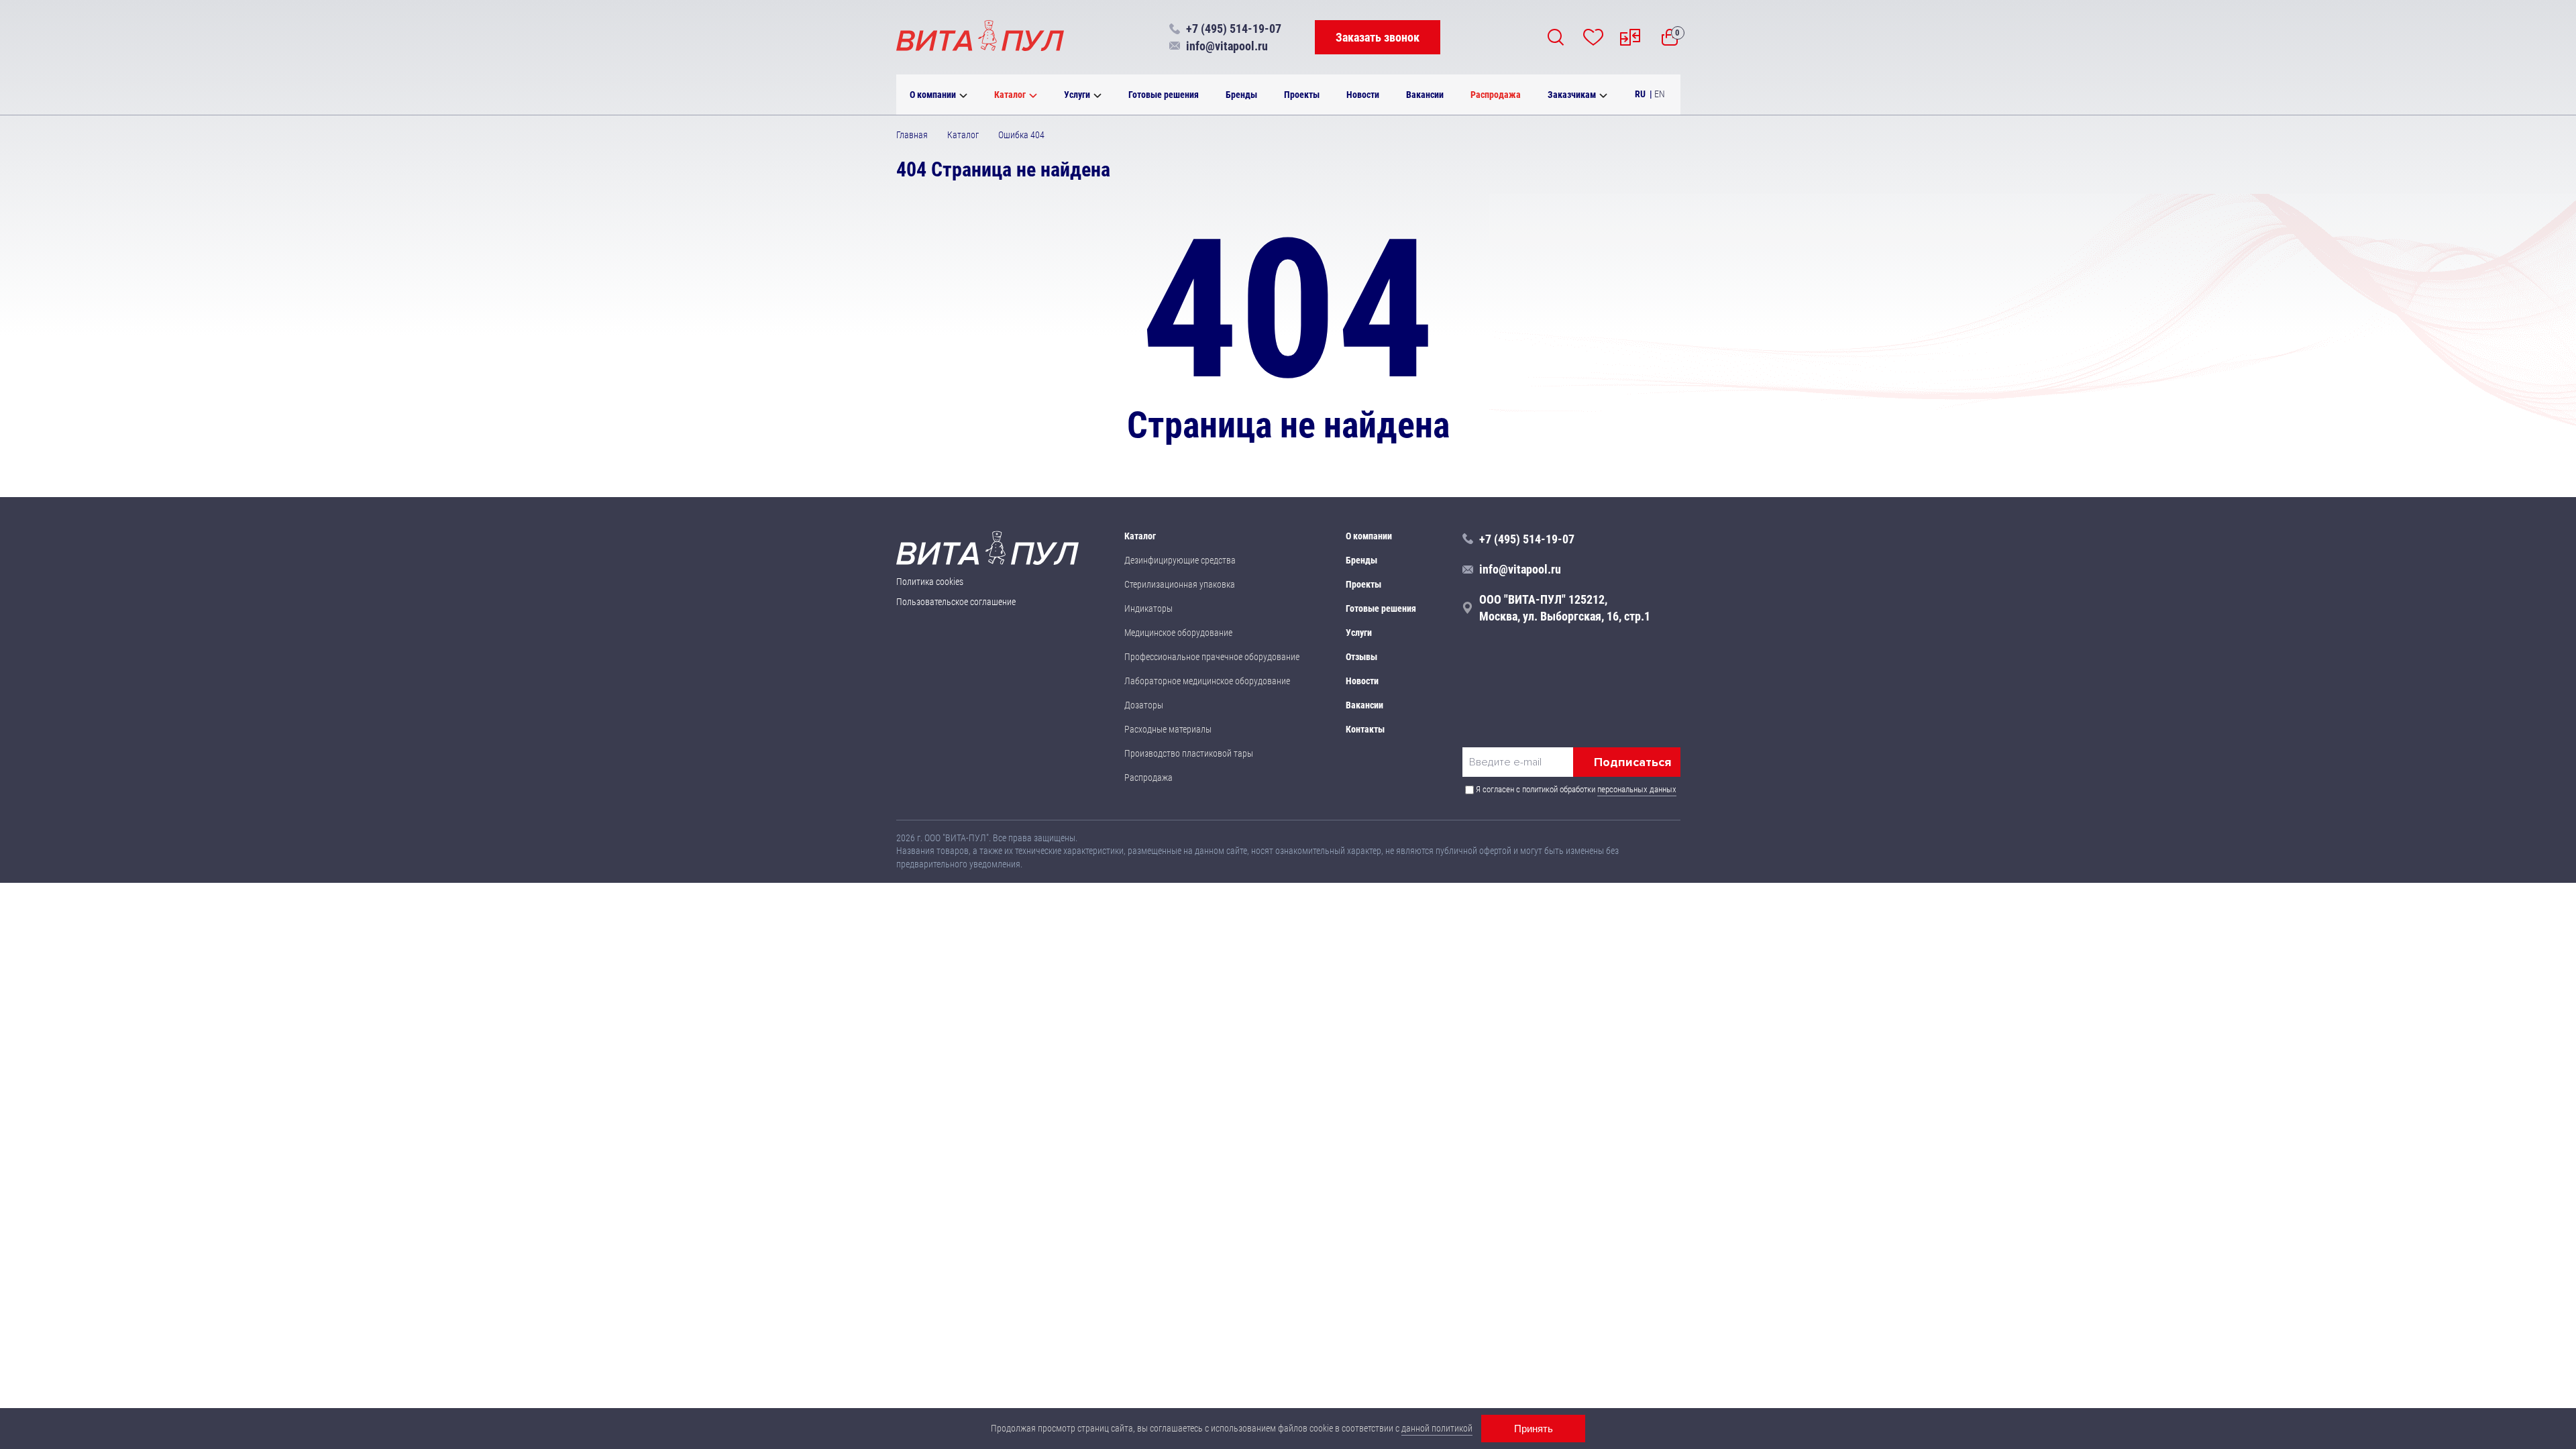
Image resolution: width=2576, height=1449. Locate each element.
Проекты (1302, 95)
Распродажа (1496, 95)
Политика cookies (930, 582)
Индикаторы (1148, 608)
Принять (1534, 1429)
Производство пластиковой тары (1189, 753)
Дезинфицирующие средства (1180, 560)
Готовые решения (1164, 95)
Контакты (1365, 729)
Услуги (1077, 95)
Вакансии (1425, 95)
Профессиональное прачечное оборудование (1212, 657)
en (1660, 94)
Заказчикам (1572, 95)
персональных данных (1637, 789)
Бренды (1241, 95)
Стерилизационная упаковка (1180, 584)
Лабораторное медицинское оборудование (1207, 681)
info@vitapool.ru (1227, 46)
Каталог (1010, 95)
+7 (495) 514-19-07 (1234, 29)
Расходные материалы (1168, 729)
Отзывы (1361, 657)
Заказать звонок (1378, 37)
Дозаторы (1144, 705)
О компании (933, 95)
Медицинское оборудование (1178, 633)
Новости (1363, 95)
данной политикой (1437, 1428)
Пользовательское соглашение (956, 602)
